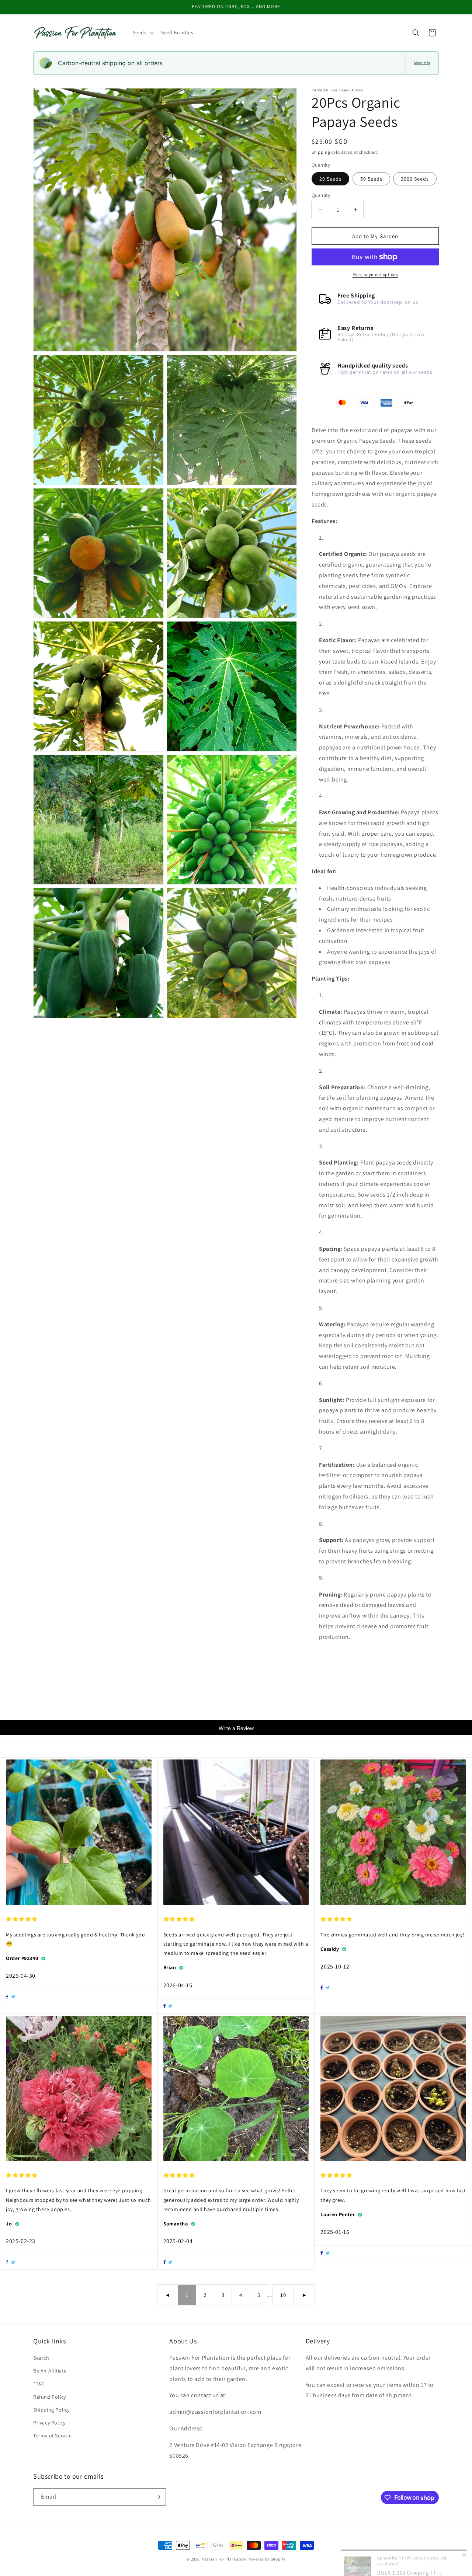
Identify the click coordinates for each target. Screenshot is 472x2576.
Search (41, 2358)
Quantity (321, 195)
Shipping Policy (51, 2410)
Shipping (321, 152)
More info (422, 63)
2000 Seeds (415, 179)
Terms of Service (53, 2436)
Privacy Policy (49, 2423)
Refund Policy (50, 2397)
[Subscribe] (157, 2497)
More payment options (375, 274)
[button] (143, 32)
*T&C (39, 2384)
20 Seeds (330, 179)
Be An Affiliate (50, 2371)
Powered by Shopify (266, 2559)
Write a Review (236, 1728)
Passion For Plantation (224, 2559)
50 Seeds (371, 179)
